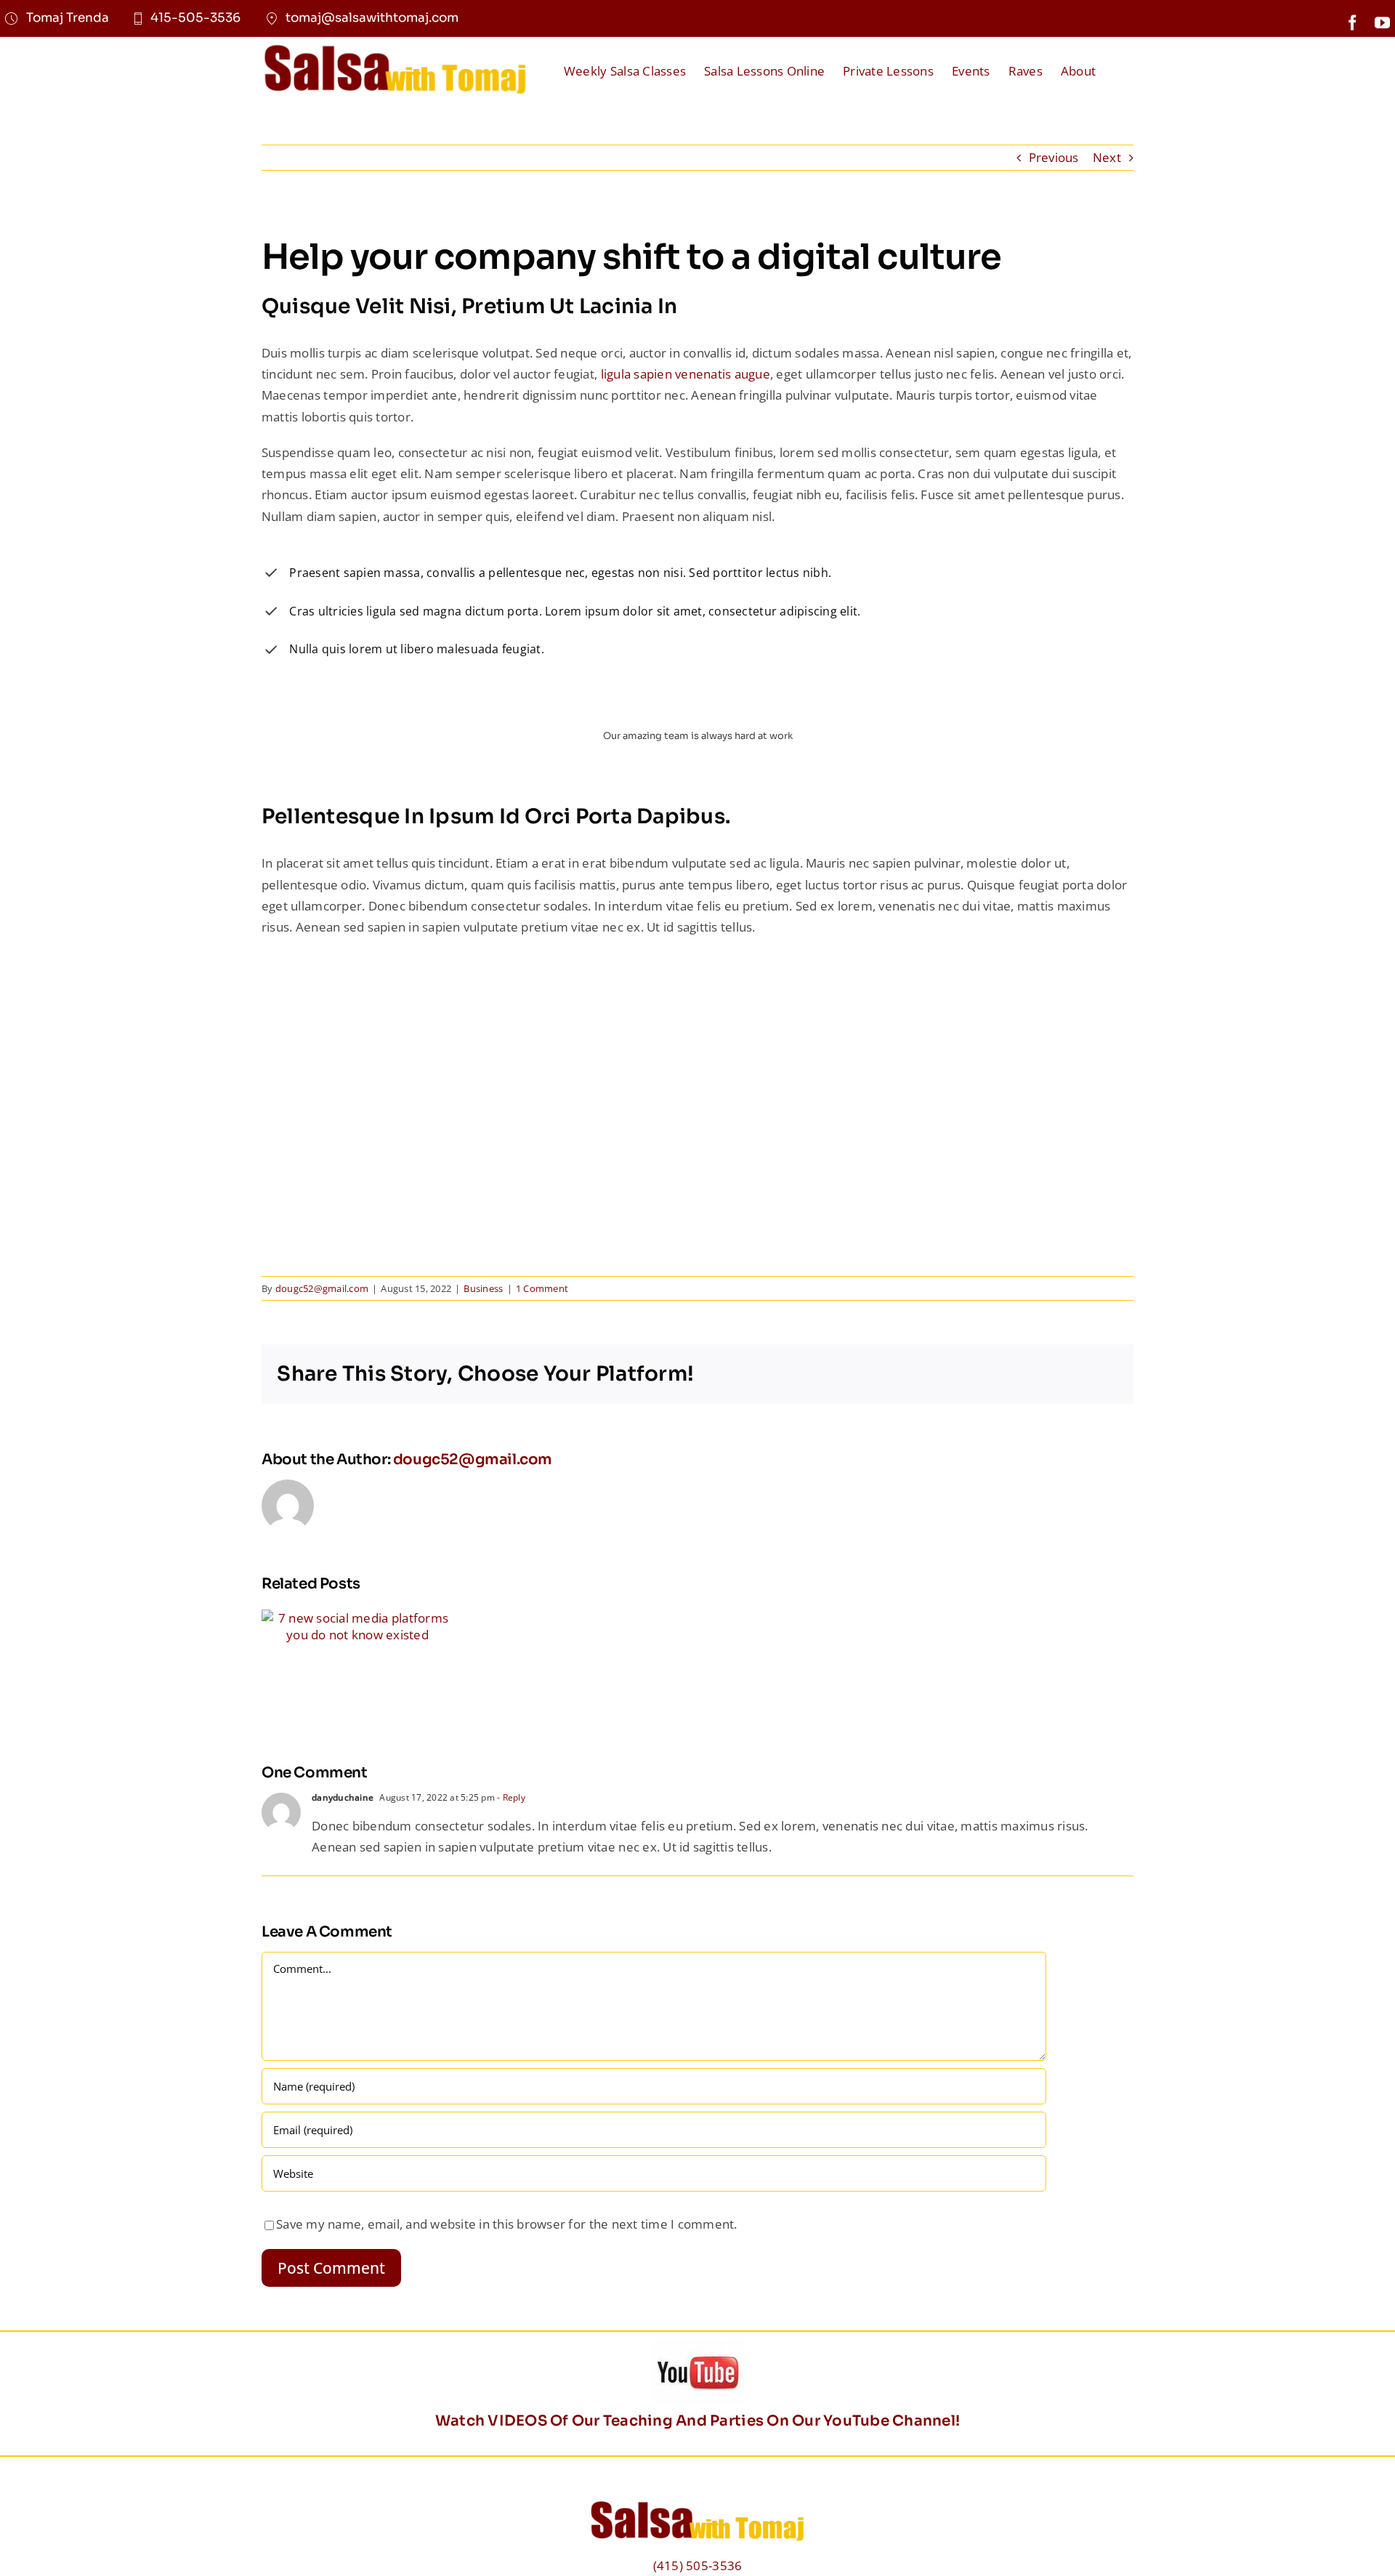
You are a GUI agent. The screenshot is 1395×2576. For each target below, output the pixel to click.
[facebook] (1352, 23)
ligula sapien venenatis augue (684, 374)
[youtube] (1382, 23)
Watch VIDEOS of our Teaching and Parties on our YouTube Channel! (697, 2421)
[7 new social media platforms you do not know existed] (357, 1618)
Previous (1054, 157)
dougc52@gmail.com (473, 1459)
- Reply (510, 1797)
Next (1107, 157)
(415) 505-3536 (698, 2565)
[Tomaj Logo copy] (395, 48)
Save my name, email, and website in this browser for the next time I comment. (507, 2224)
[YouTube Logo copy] (698, 2345)
